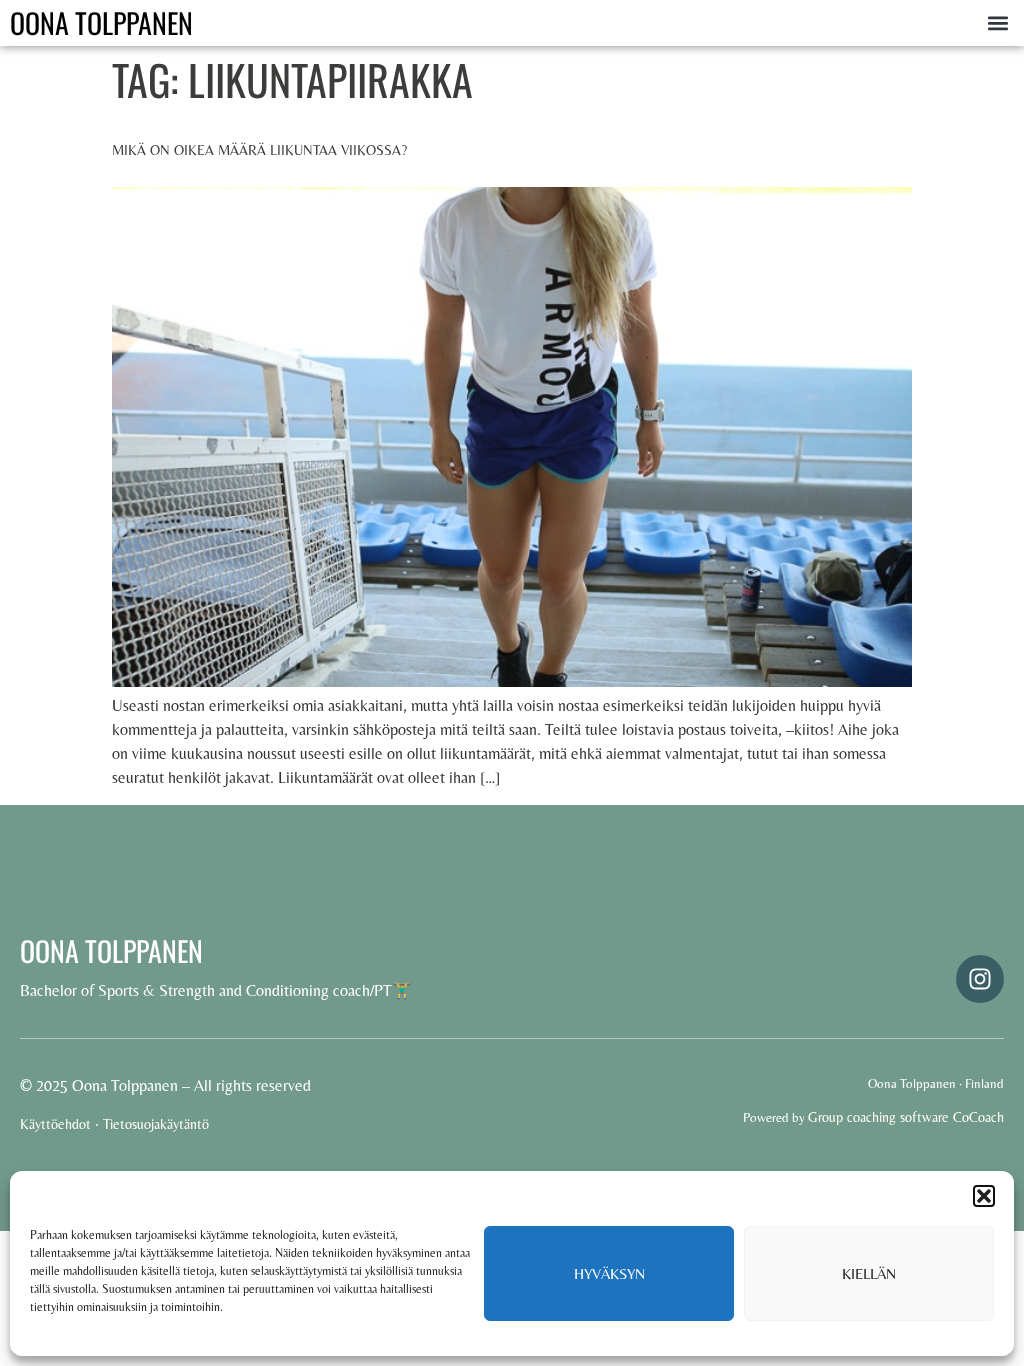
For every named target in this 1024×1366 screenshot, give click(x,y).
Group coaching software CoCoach (906, 1117)
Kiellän (869, 1273)
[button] (984, 1196)
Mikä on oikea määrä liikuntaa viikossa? (259, 150)
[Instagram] (980, 979)
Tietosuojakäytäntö (156, 1124)
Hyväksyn (609, 1273)
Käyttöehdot (55, 1124)
